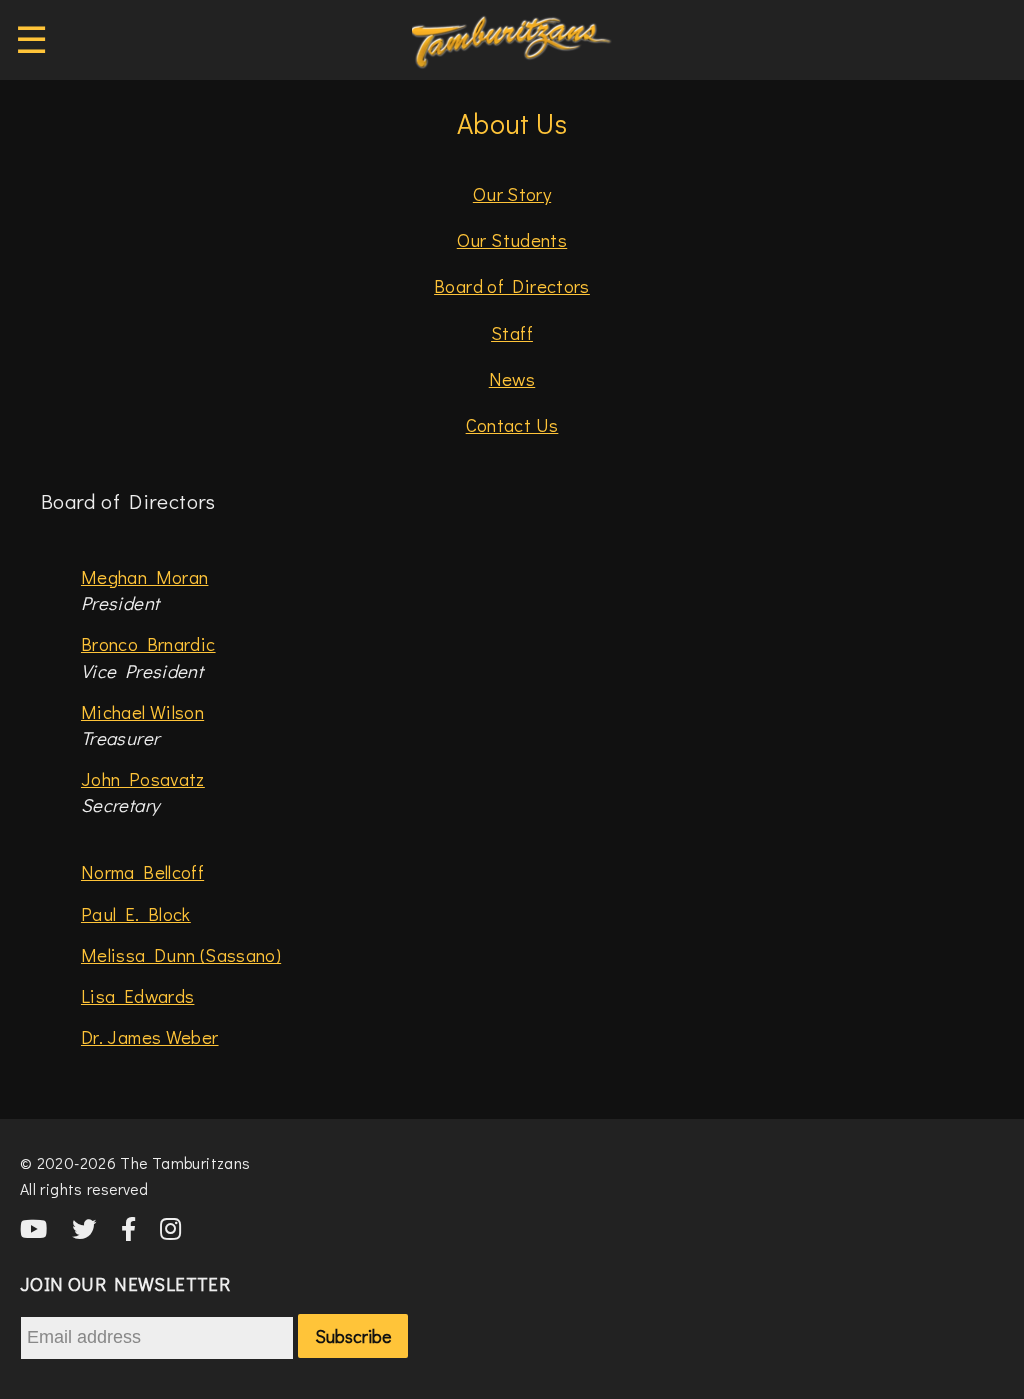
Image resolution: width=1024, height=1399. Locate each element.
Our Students (512, 239)
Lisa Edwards (137, 995)
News (512, 378)
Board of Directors (512, 285)
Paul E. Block (136, 913)
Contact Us (512, 424)
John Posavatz (143, 778)
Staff (512, 332)
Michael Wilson (142, 711)
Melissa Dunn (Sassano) (181, 954)
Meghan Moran (144, 576)
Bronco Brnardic (148, 643)
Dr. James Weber (150, 1036)
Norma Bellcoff (142, 871)
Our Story (512, 193)
